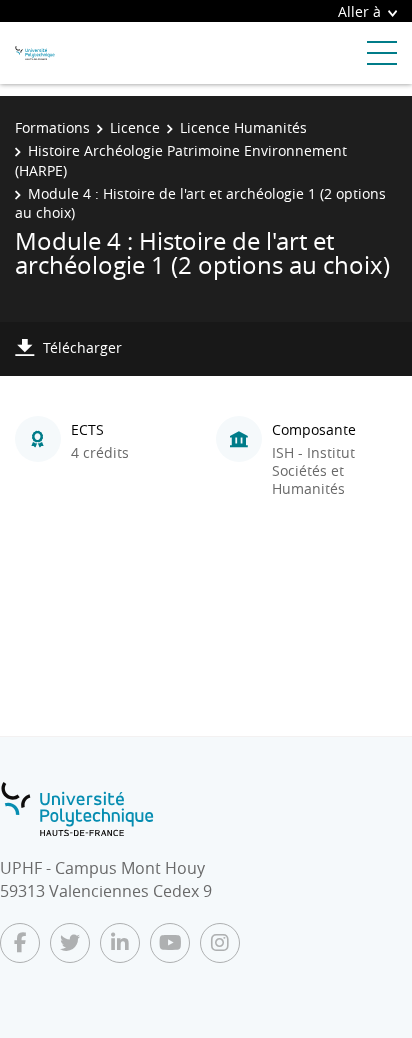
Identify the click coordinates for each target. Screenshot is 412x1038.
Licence (135, 127)
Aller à (359, 11)
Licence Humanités (243, 127)
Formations (52, 127)
